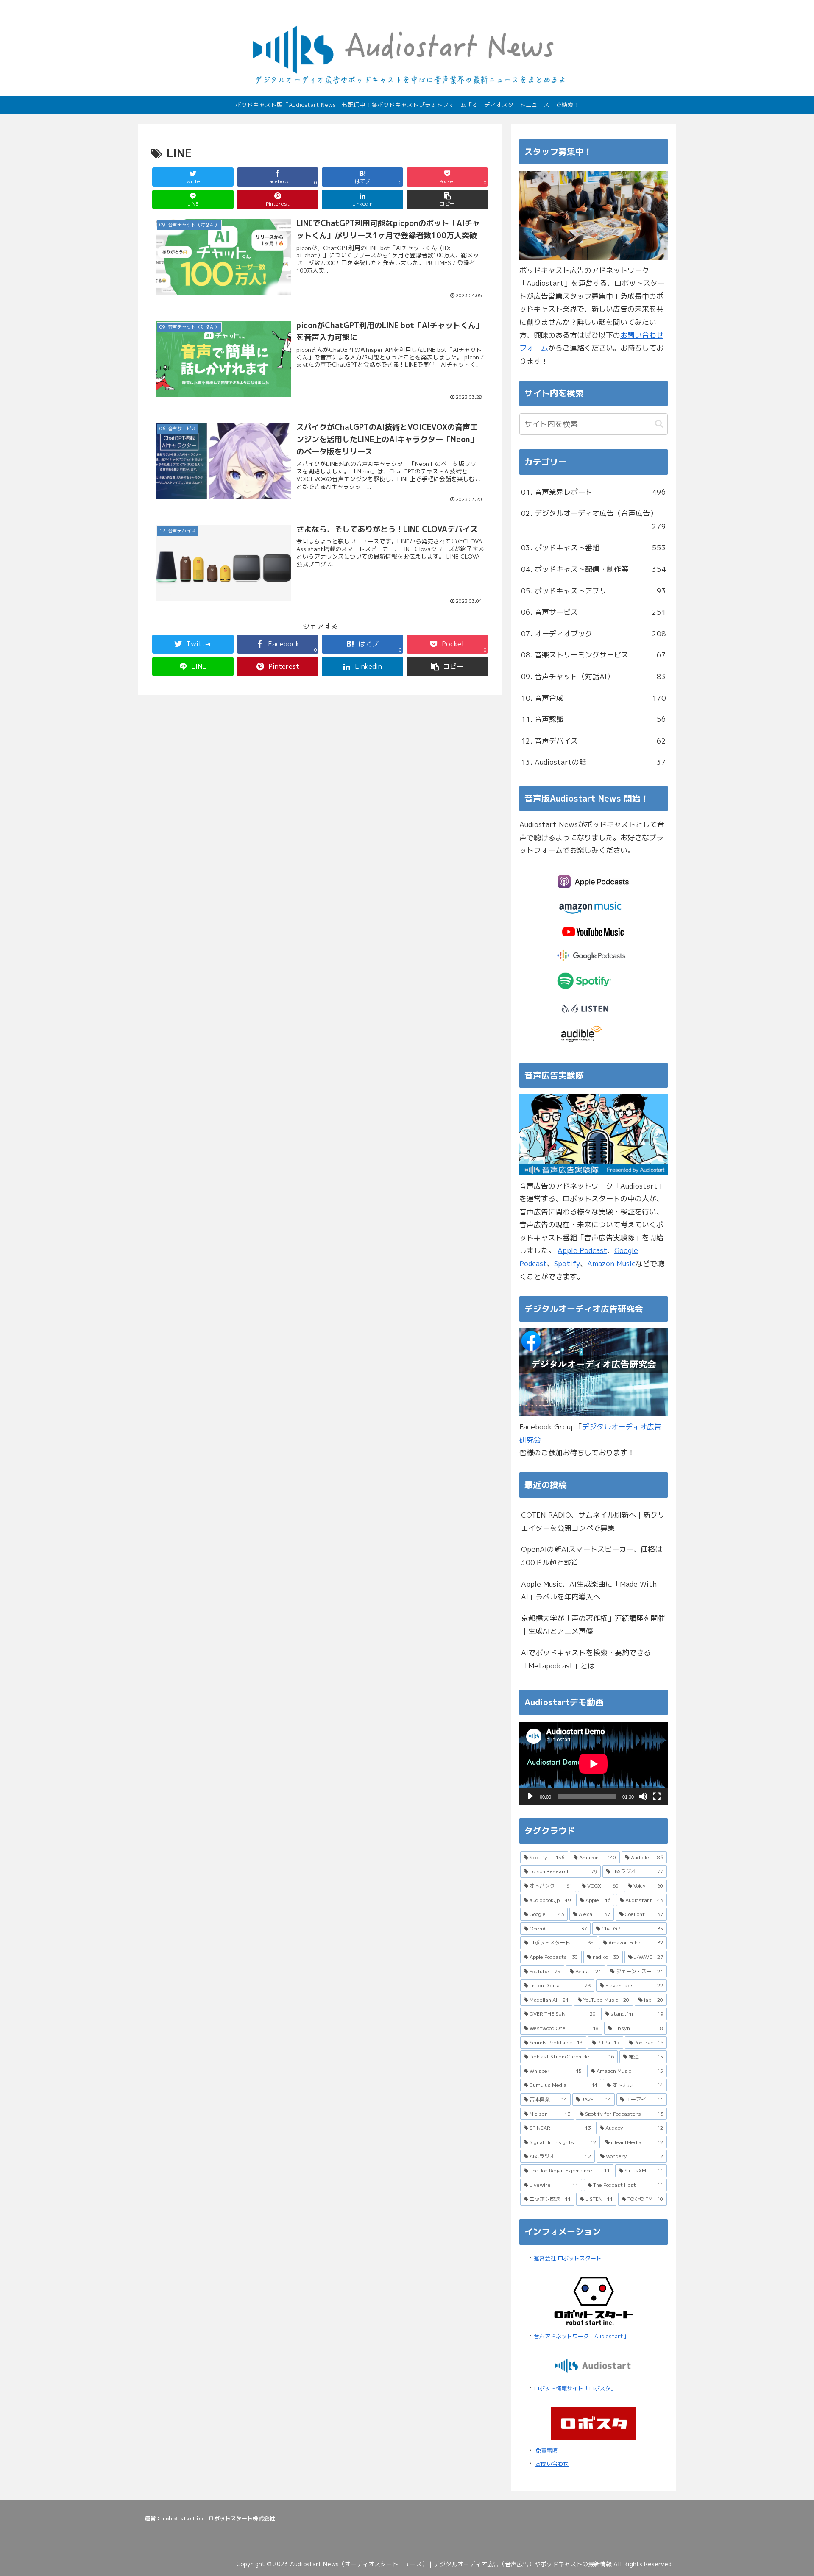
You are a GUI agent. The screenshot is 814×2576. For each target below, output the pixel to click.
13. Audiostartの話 (594, 762)
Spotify (567, 1263)
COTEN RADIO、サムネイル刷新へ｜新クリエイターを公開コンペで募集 (593, 1521)
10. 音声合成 (594, 698)
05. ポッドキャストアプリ (594, 591)
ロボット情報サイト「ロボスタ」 (575, 2388)
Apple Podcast (582, 1250)
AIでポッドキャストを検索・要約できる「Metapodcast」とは (586, 1659)
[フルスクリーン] (657, 1796)
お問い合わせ (552, 2464)
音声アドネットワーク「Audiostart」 (581, 2336)
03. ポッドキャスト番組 (594, 547)
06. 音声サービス (594, 612)
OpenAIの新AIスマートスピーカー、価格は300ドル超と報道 (592, 1556)
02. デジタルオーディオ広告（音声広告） (594, 520)
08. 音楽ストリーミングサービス (594, 655)
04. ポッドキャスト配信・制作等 (594, 569)
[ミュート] (643, 1796)
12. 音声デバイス (594, 741)
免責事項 (546, 2451)
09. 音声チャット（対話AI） (594, 676)
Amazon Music (611, 1263)
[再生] (530, 1796)
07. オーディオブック (594, 634)
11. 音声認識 (594, 719)
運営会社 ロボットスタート (568, 2258)
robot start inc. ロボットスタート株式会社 (219, 2518)
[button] (447, 199)
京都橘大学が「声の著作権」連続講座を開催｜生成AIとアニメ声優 (593, 1625)
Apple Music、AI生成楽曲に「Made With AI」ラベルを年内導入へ (589, 1590)
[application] (594, 1764)
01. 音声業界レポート (594, 492)
